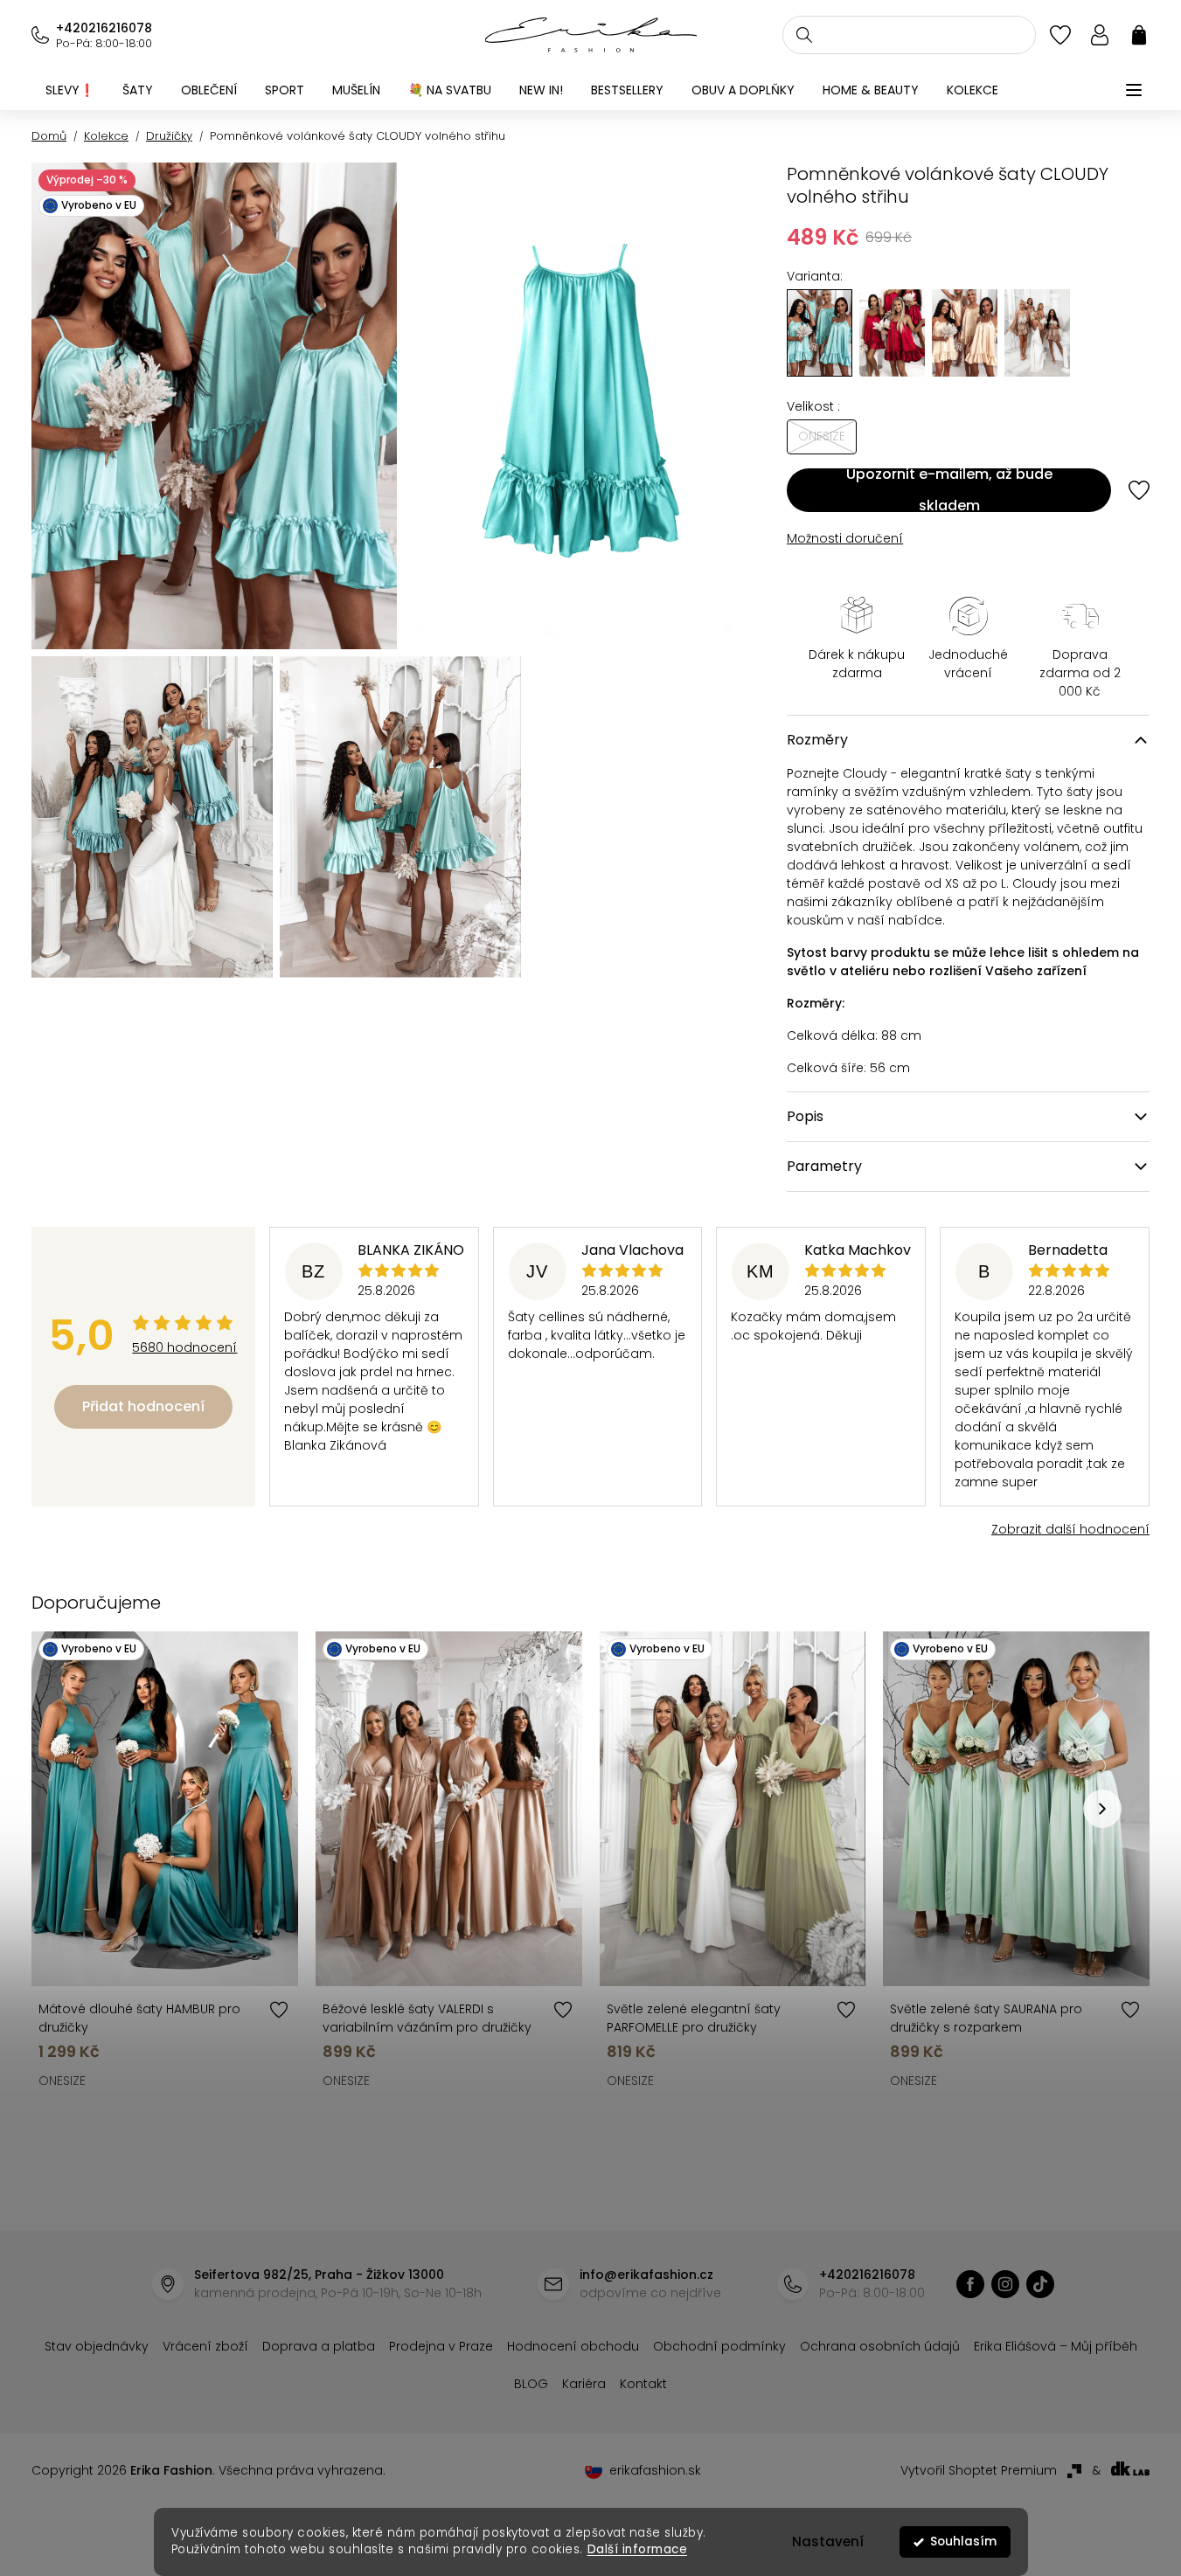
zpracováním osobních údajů (792, 1427)
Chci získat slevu (722, 1385)
